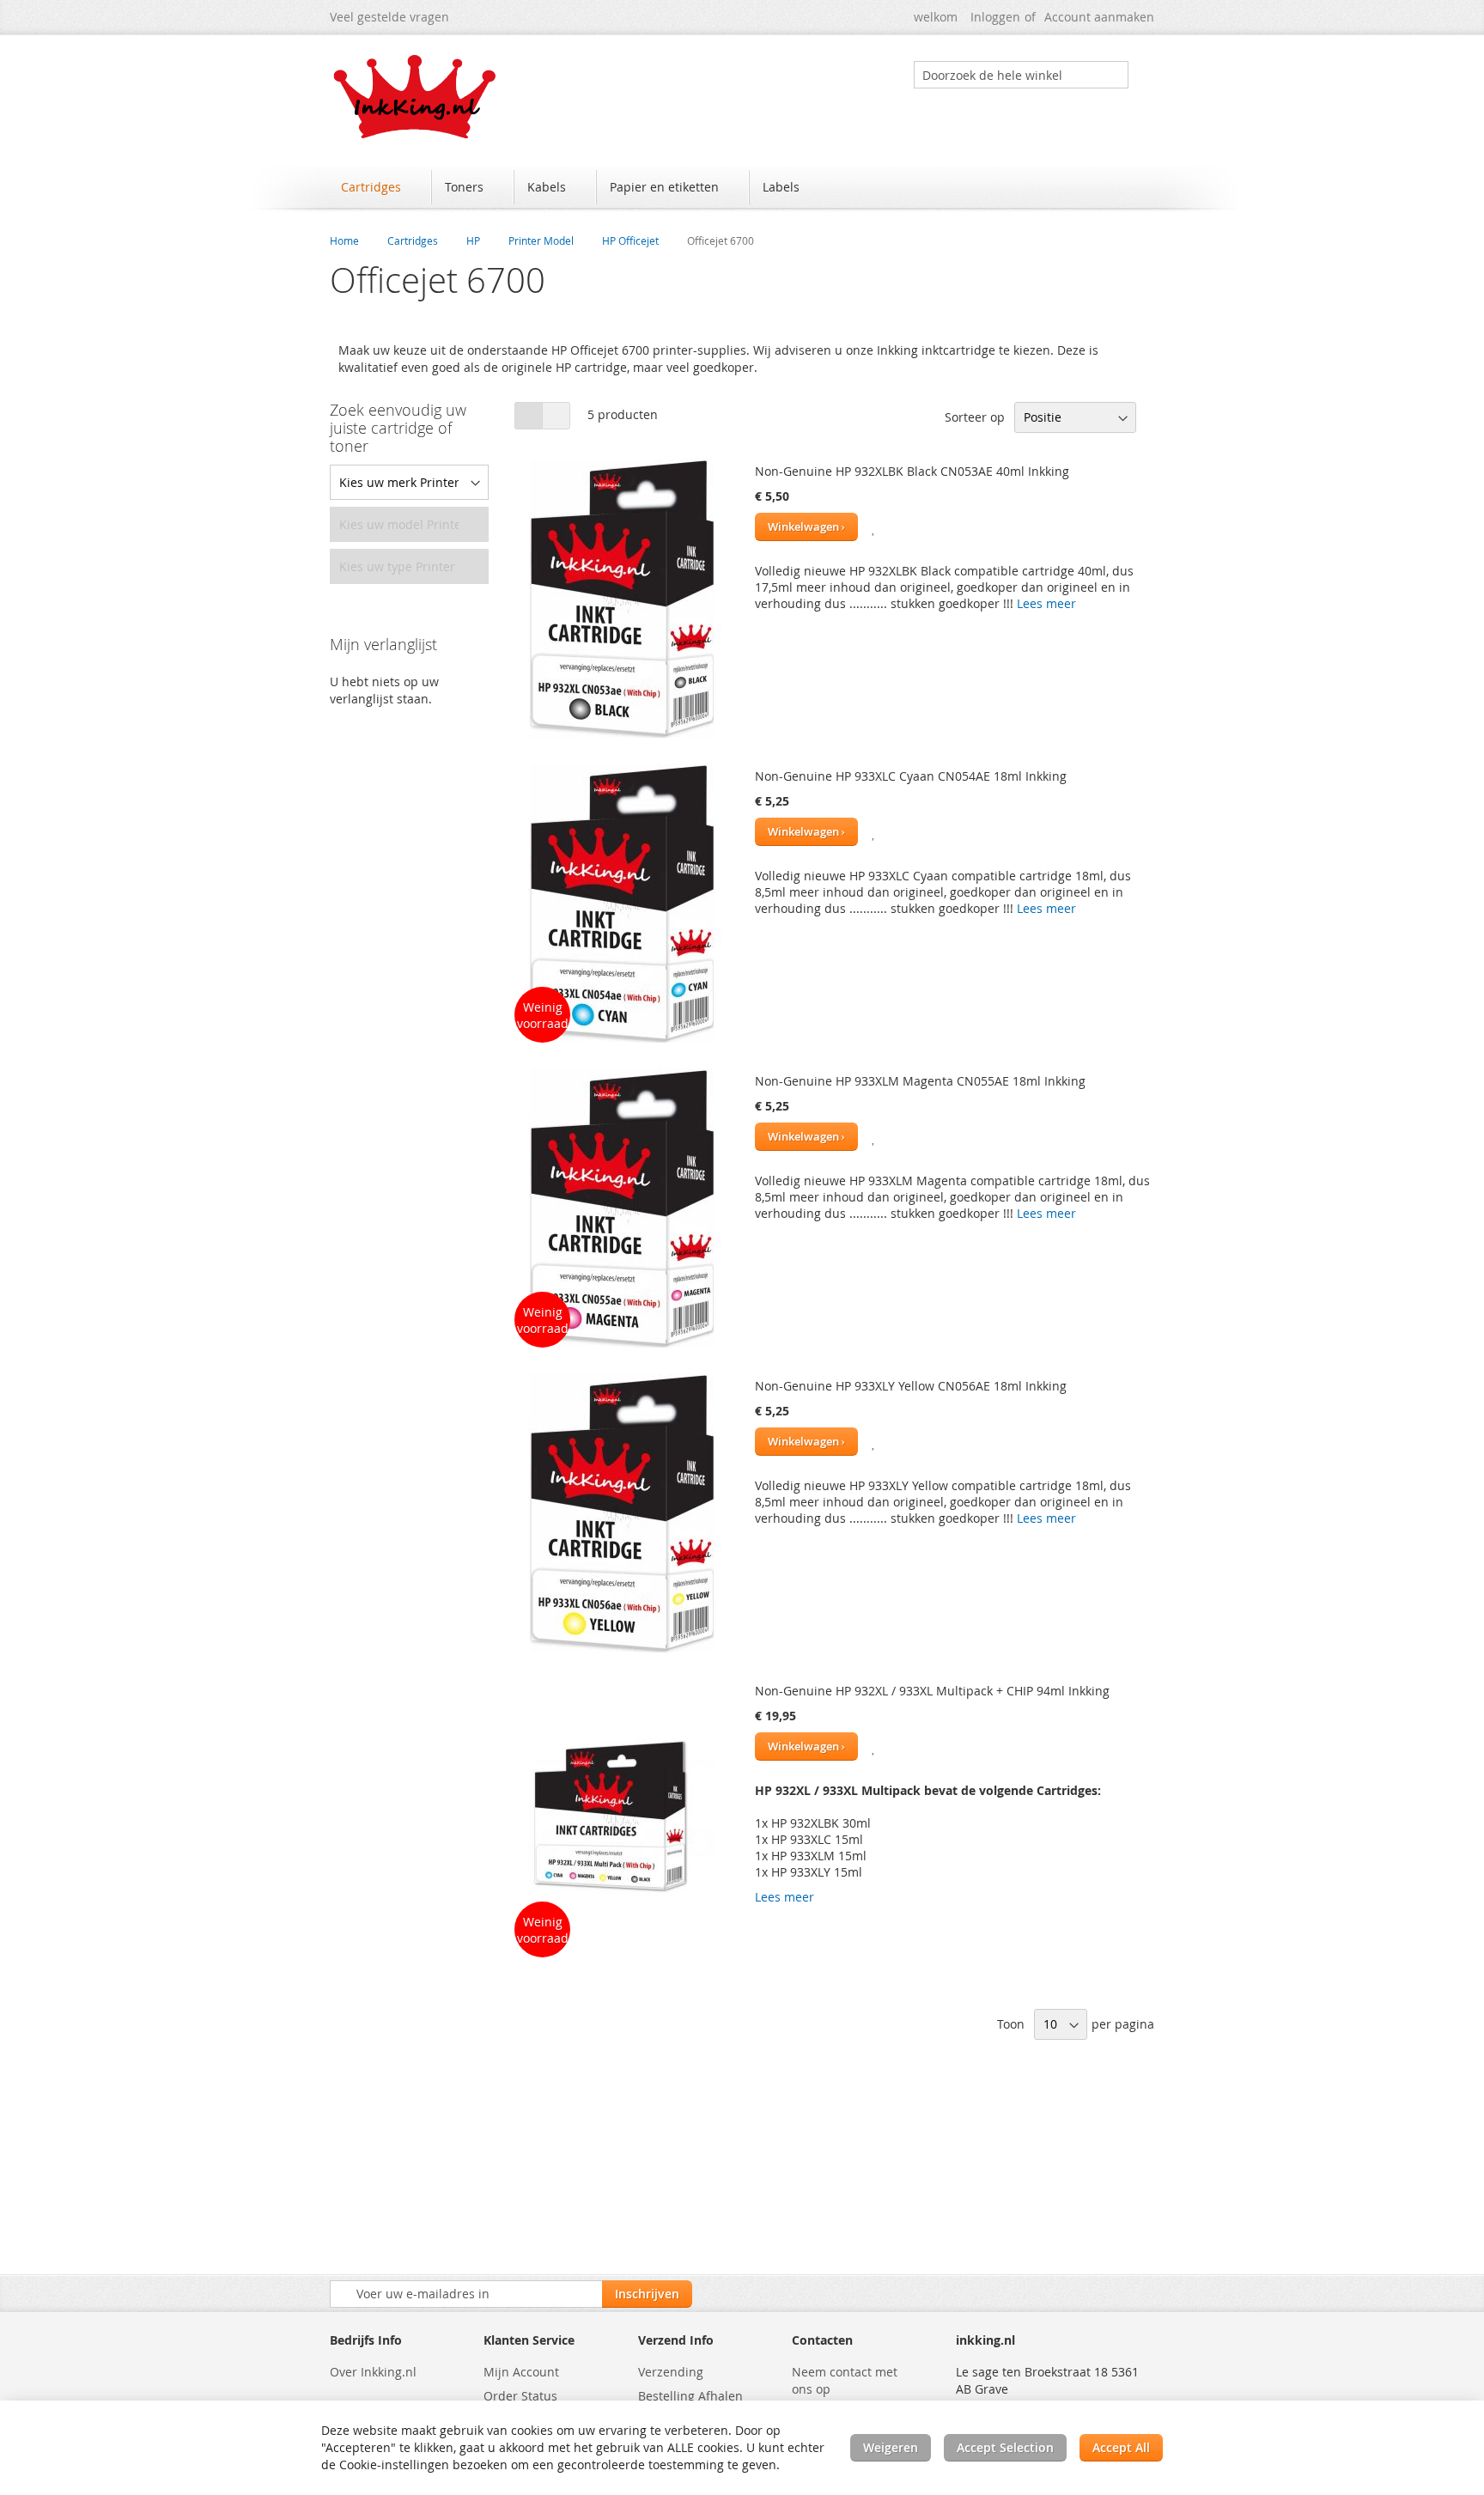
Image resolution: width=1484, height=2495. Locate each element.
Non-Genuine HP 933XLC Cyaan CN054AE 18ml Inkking (911, 776)
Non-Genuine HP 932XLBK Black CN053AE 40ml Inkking (912, 471)
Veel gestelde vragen (389, 17)
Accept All (1121, 2447)
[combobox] (1021, 75)
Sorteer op (975, 417)
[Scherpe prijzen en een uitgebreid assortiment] (416, 97)
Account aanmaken (1099, 17)
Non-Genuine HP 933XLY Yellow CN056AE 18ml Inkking (911, 1386)
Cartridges (413, 240)
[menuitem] (379, 187)
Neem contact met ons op (845, 2380)
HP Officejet (630, 240)
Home (344, 240)
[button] (874, 527)
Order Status (520, 2396)
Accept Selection (1005, 2447)
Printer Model (541, 240)
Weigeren (891, 2447)
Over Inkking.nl (373, 2372)
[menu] (742, 189)
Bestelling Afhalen (690, 2396)
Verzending (671, 2372)
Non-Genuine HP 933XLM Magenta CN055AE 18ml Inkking (920, 1081)
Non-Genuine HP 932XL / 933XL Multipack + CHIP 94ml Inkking (932, 1691)
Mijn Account (521, 2372)
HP (473, 240)
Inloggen (995, 17)
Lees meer (1046, 603)
